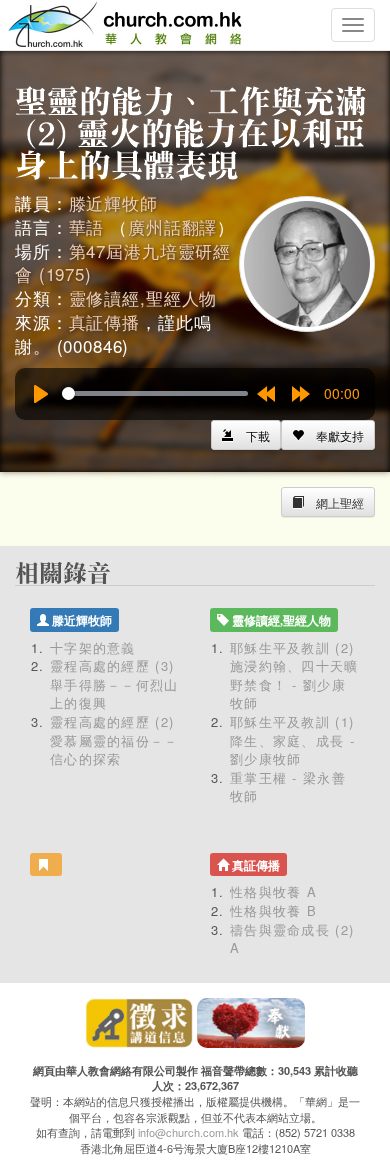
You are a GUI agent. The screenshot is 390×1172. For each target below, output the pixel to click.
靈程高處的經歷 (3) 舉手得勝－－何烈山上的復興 (114, 684)
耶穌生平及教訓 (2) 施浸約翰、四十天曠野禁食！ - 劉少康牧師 (294, 675)
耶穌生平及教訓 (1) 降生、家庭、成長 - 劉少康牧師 (292, 740)
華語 (87, 226)
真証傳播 (104, 321)
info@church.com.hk (188, 1132)
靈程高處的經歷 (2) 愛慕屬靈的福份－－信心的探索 (114, 740)
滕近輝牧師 (113, 202)
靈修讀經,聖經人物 (143, 297)
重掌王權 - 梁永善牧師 (288, 787)
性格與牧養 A (273, 891)
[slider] (155, 393)
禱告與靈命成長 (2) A (292, 939)
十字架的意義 (93, 647)
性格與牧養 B (273, 910)
